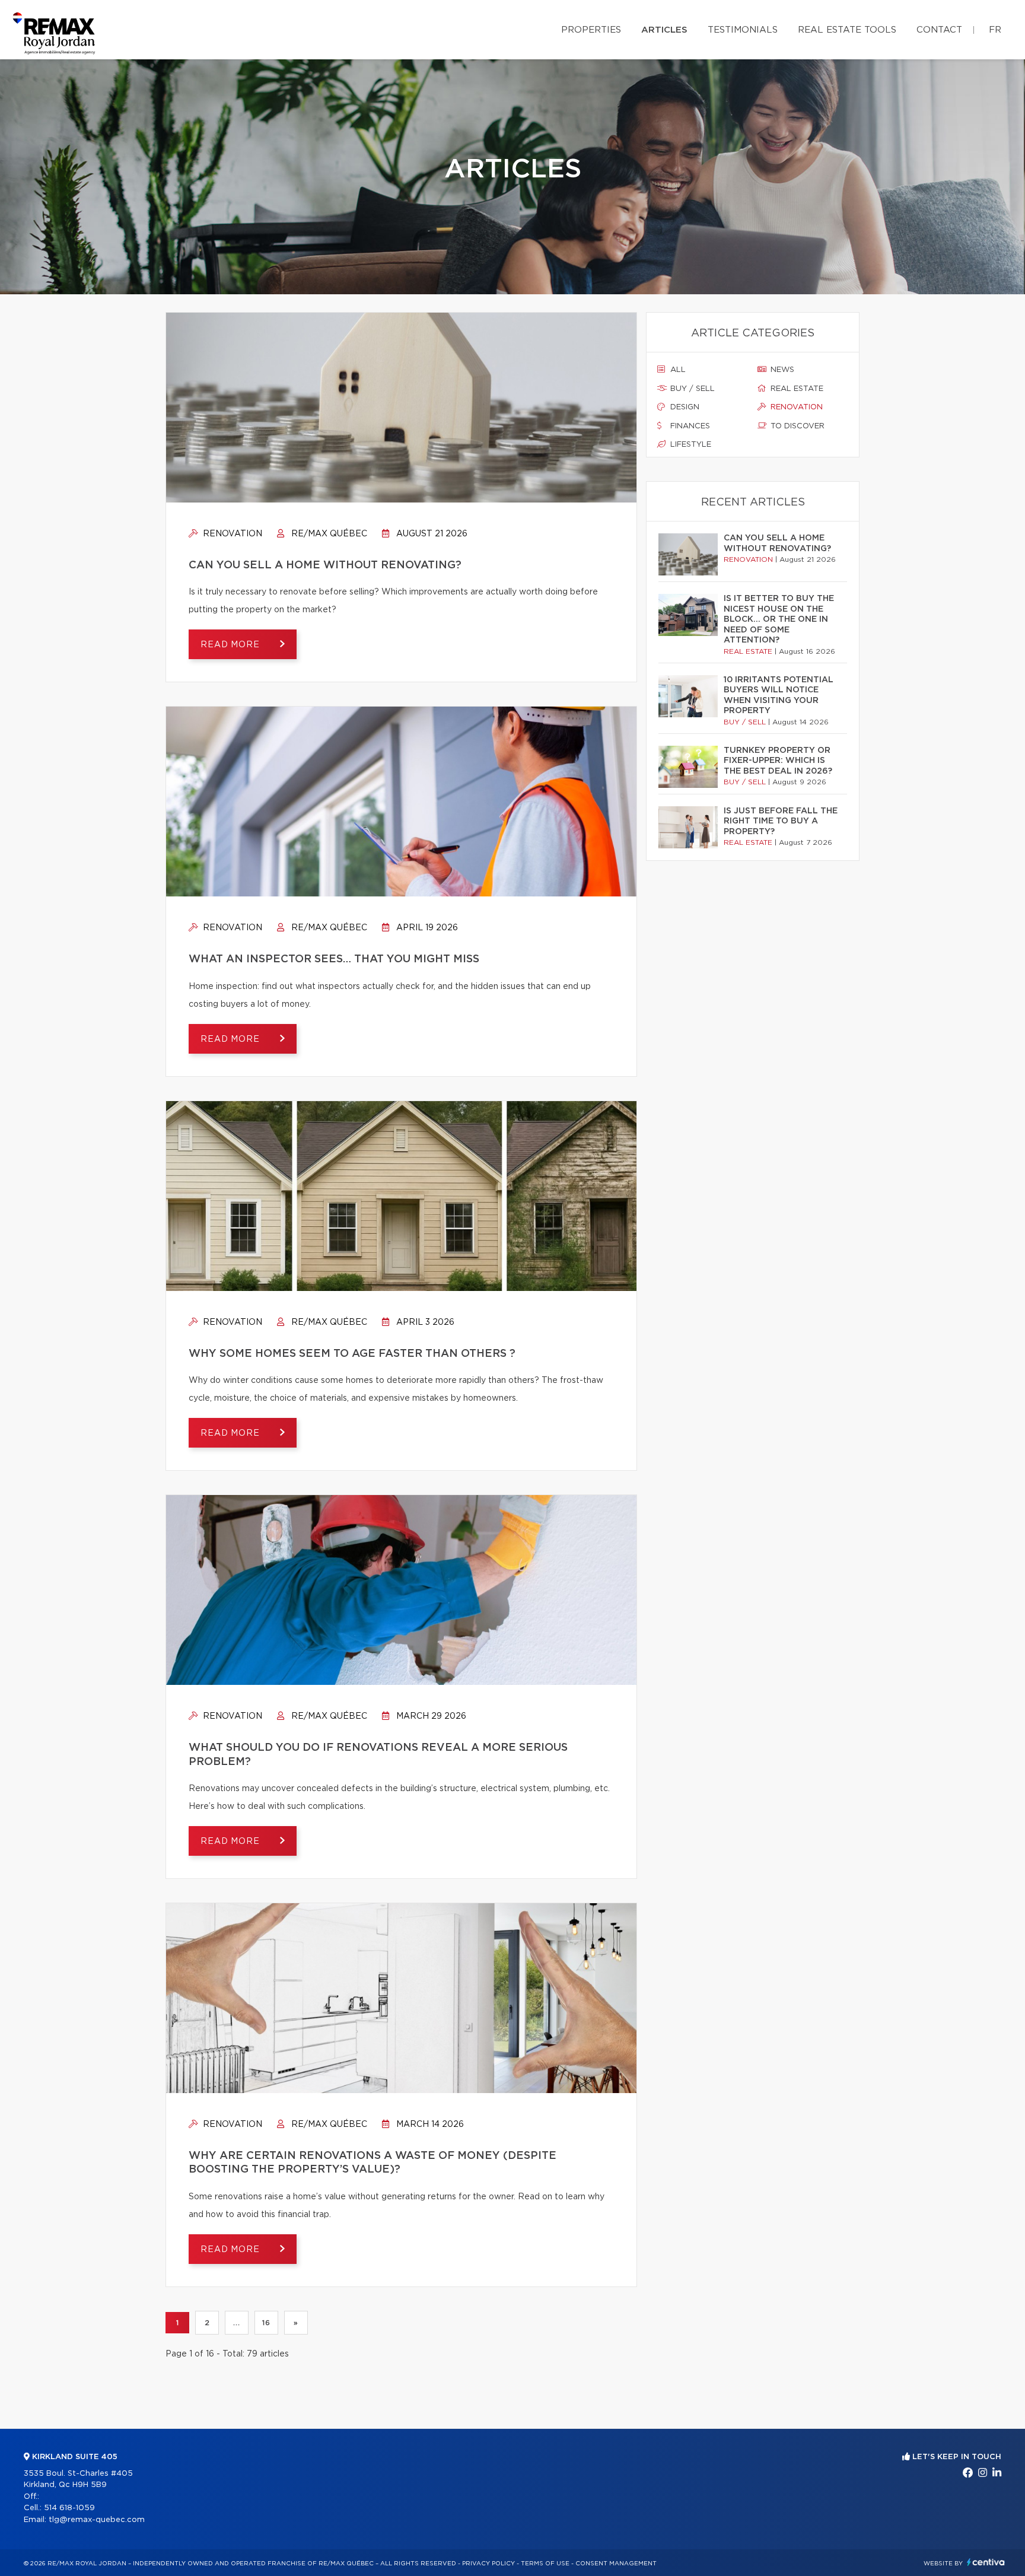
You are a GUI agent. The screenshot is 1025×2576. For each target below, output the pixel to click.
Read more (231, 645)
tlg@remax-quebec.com (97, 2520)
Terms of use (545, 2564)
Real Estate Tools (847, 30)
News (781, 370)
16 (266, 2323)
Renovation (231, 534)
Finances (689, 426)
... (236, 2323)
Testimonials (743, 30)
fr (995, 30)
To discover (796, 426)
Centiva (986, 2562)
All (677, 370)
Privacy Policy (488, 2564)
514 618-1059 (69, 2508)
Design (684, 407)
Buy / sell (691, 389)
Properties (591, 30)
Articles (664, 30)
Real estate (796, 389)
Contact (939, 30)
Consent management (616, 2564)
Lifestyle (690, 445)
